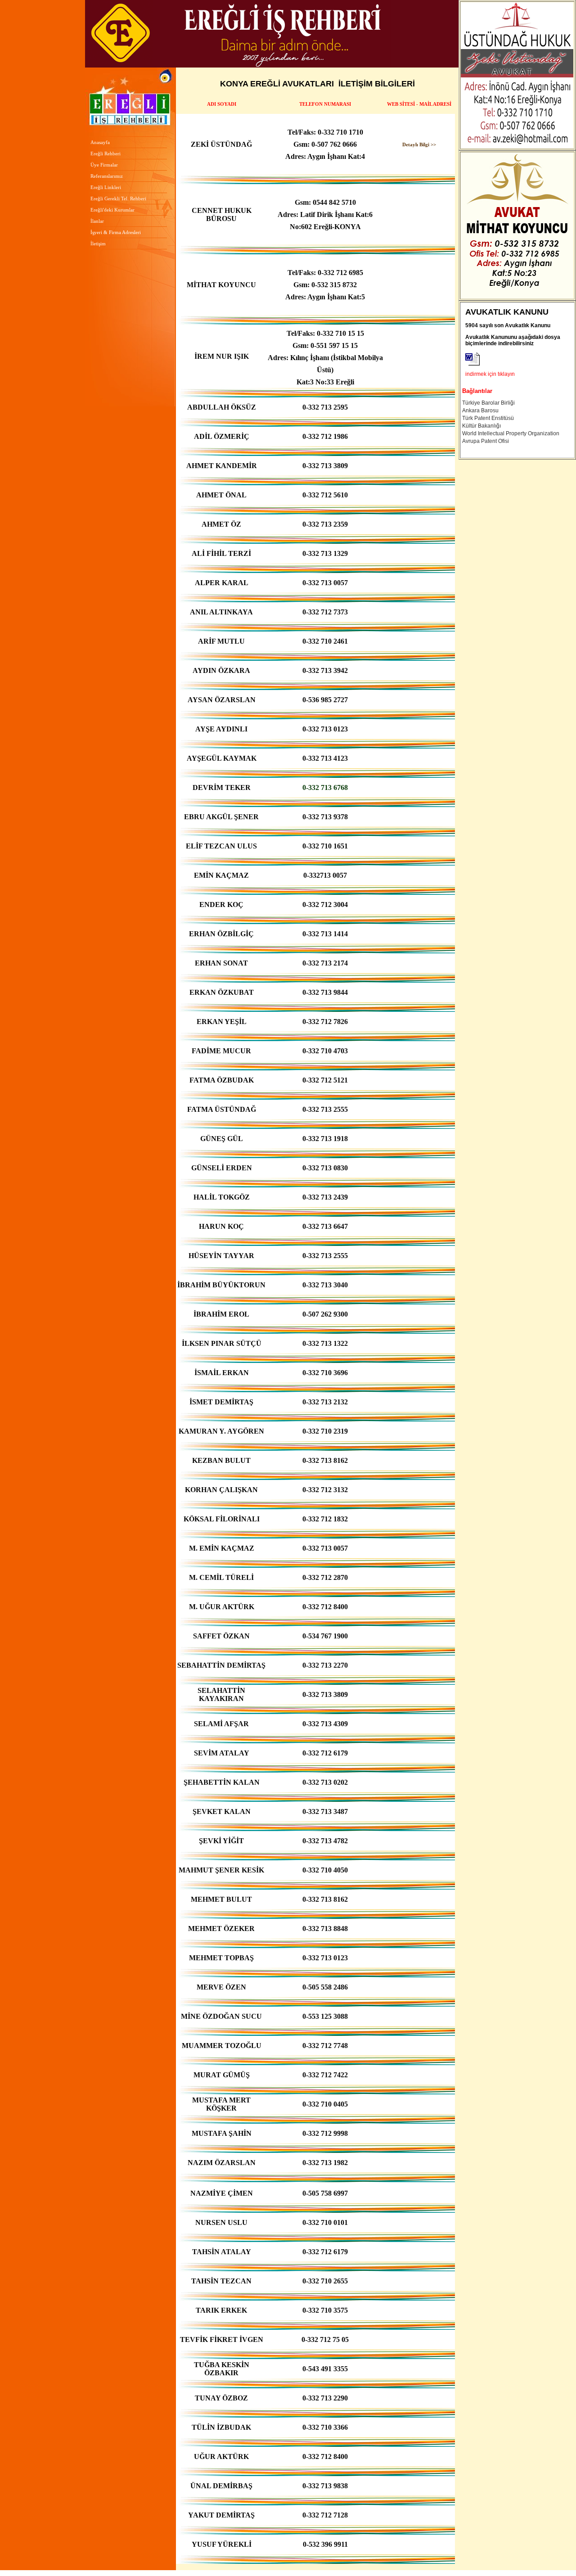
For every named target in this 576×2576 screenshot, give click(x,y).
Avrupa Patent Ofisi (486, 441)
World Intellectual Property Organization (511, 433)
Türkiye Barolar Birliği (488, 403)
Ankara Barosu (480, 411)
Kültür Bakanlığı (481, 426)
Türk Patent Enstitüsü (488, 418)
